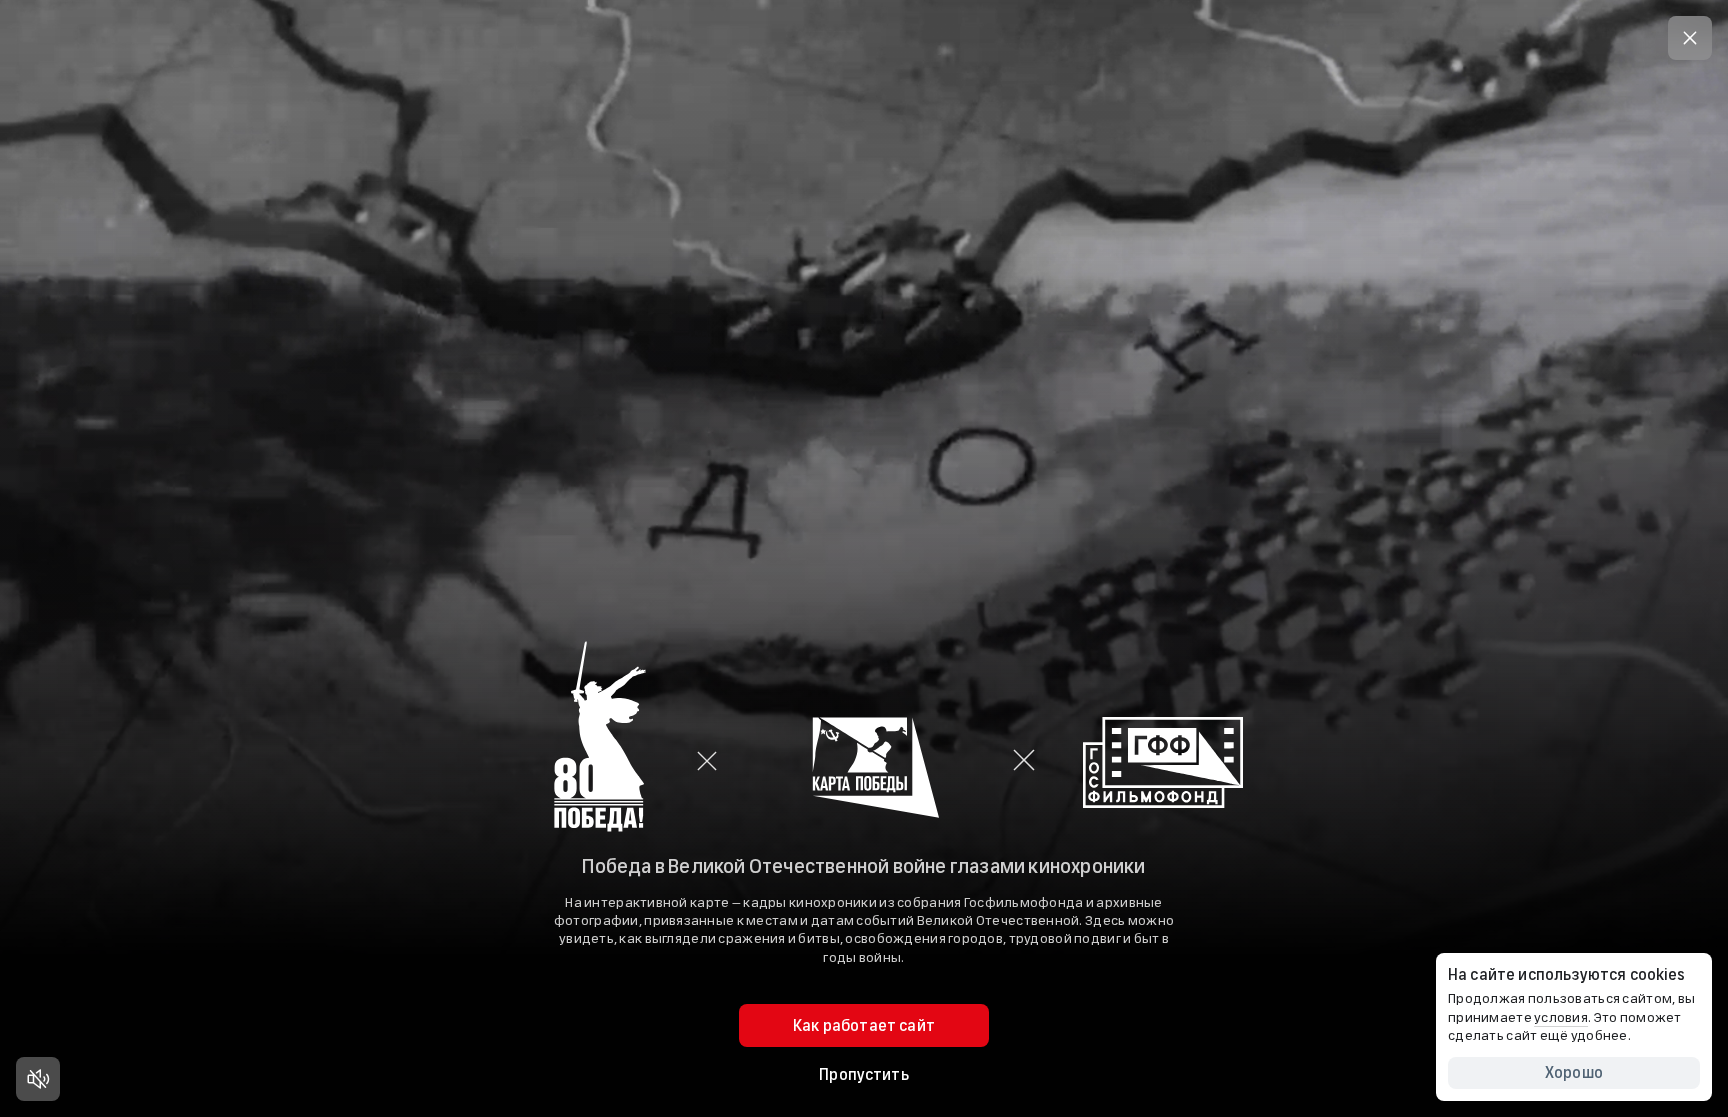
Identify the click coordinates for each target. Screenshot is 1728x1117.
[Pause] (38, 1079)
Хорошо (1574, 1072)
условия (1561, 1017)
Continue (863, 680)
